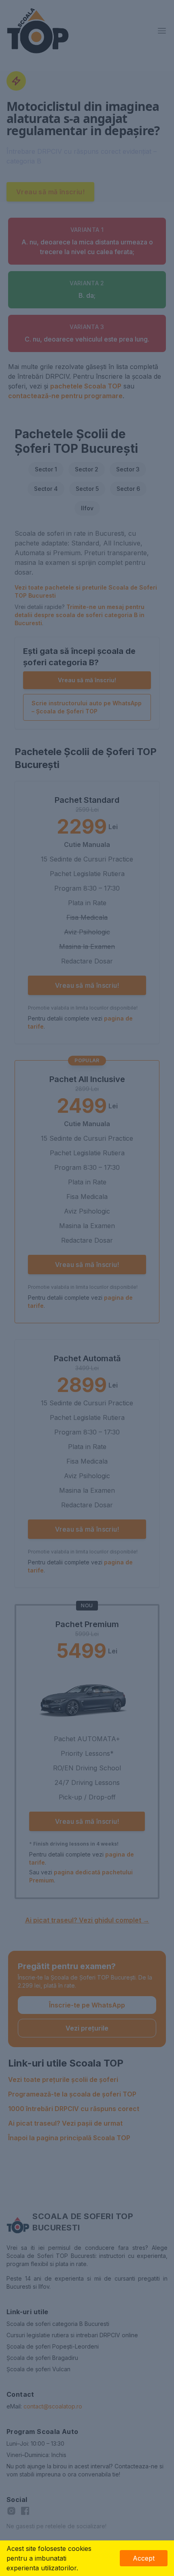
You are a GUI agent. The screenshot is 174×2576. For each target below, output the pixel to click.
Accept (144, 2558)
